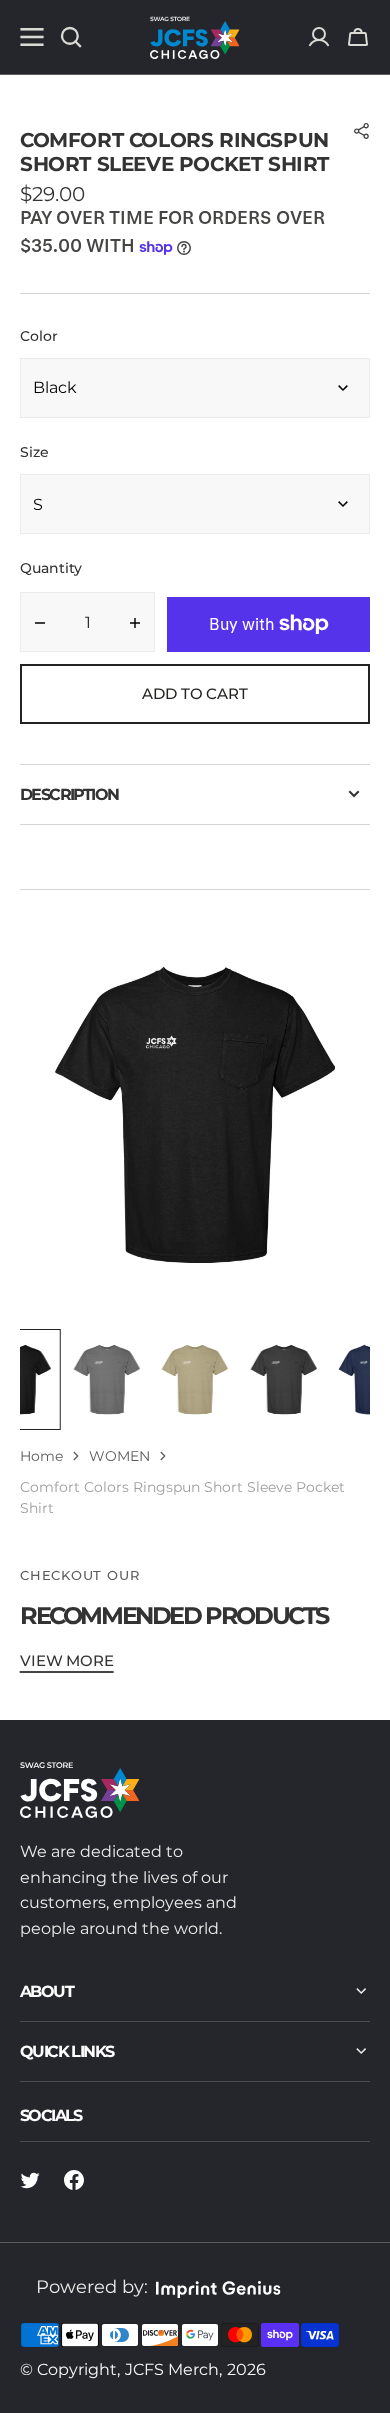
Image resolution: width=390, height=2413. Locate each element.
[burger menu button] (32, 37)
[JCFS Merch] (195, 37)
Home (41, 1456)
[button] (358, 37)
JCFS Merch (172, 2369)
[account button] (319, 37)
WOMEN (119, 1456)
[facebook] (74, 2180)
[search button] (71, 37)
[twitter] (30, 2180)
